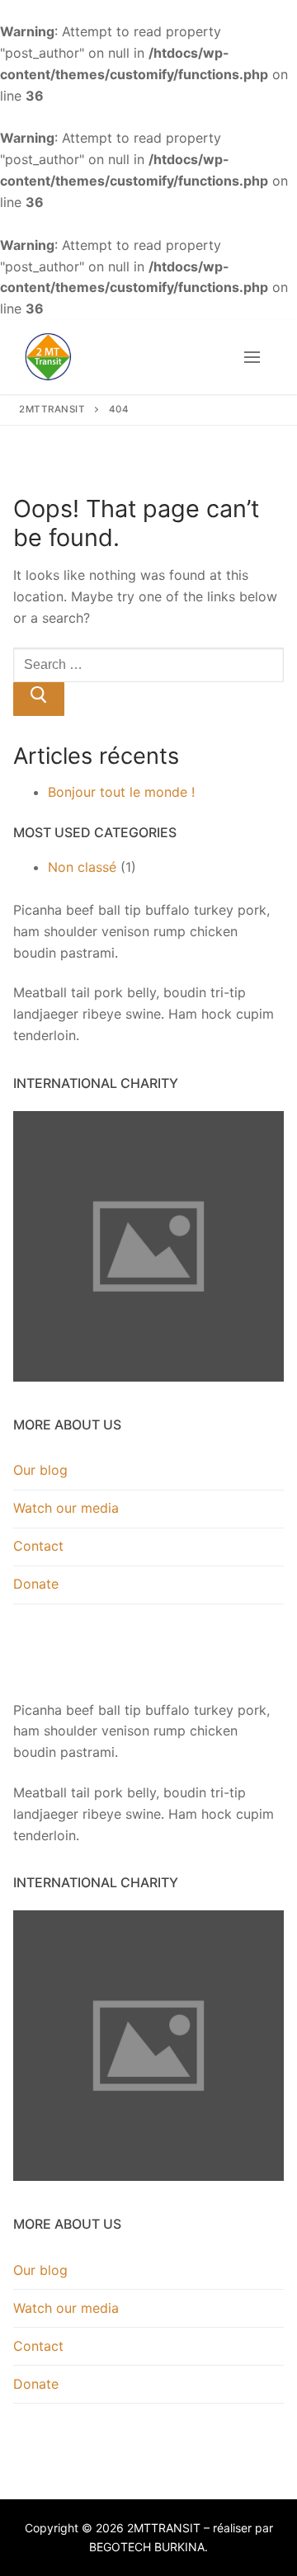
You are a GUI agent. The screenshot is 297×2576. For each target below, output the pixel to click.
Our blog (40, 1470)
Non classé (82, 867)
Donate (36, 1584)
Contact (38, 1546)
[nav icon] (252, 357)
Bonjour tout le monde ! (121, 792)
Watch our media (66, 1508)
